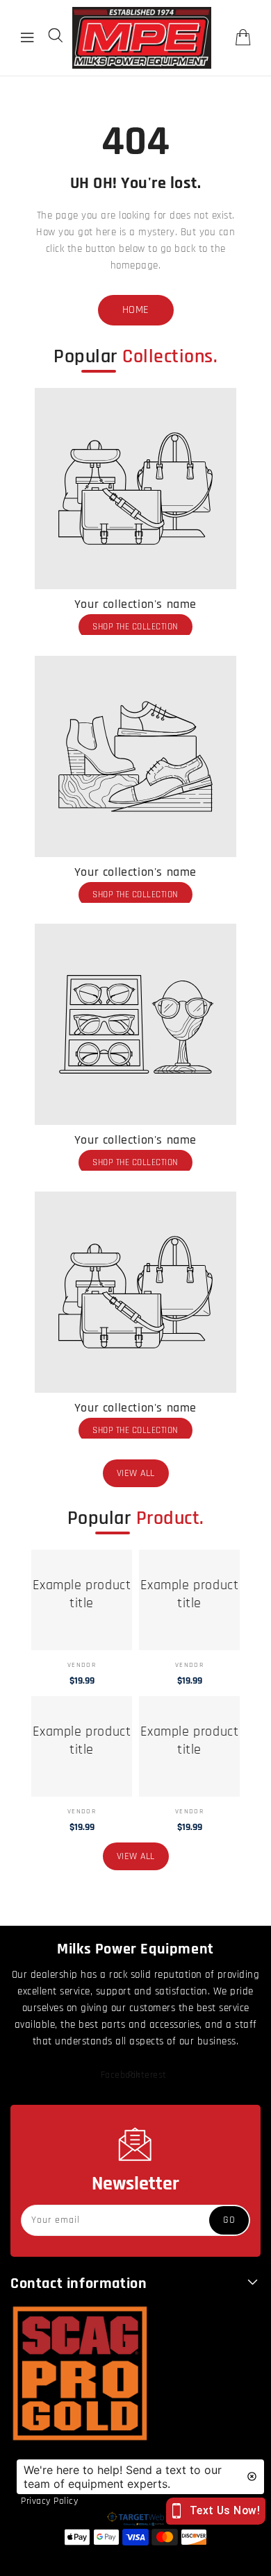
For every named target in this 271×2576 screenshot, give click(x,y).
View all (136, 1473)
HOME (136, 310)
